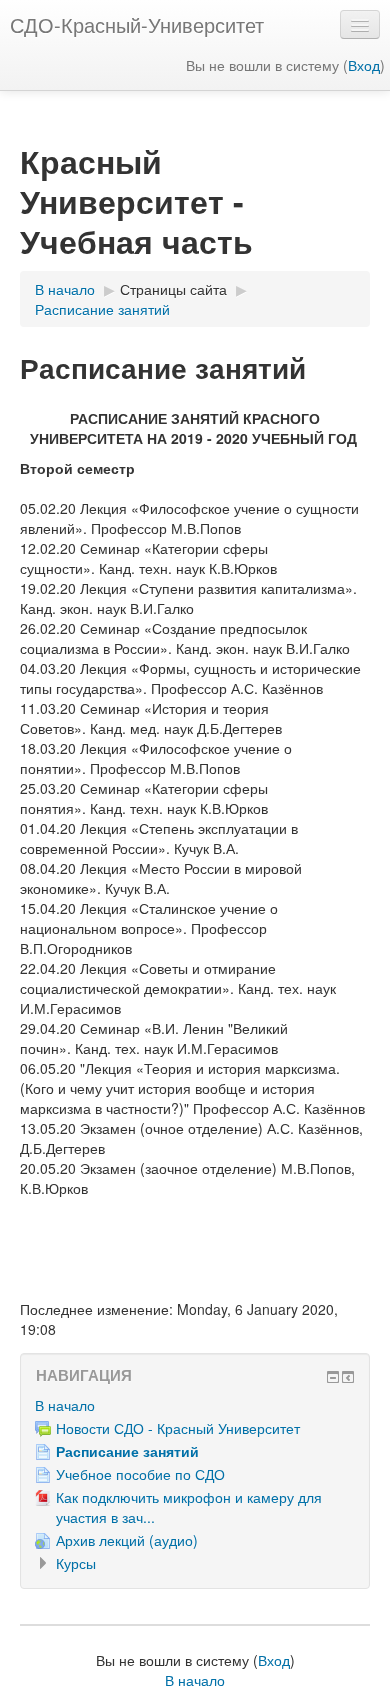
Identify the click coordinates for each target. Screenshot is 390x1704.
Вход (364, 65)
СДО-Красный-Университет (137, 24)
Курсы (76, 1563)
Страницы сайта (173, 289)
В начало (65, 1405)
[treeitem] (195, 1405)
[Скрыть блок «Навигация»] (333, 1377)
